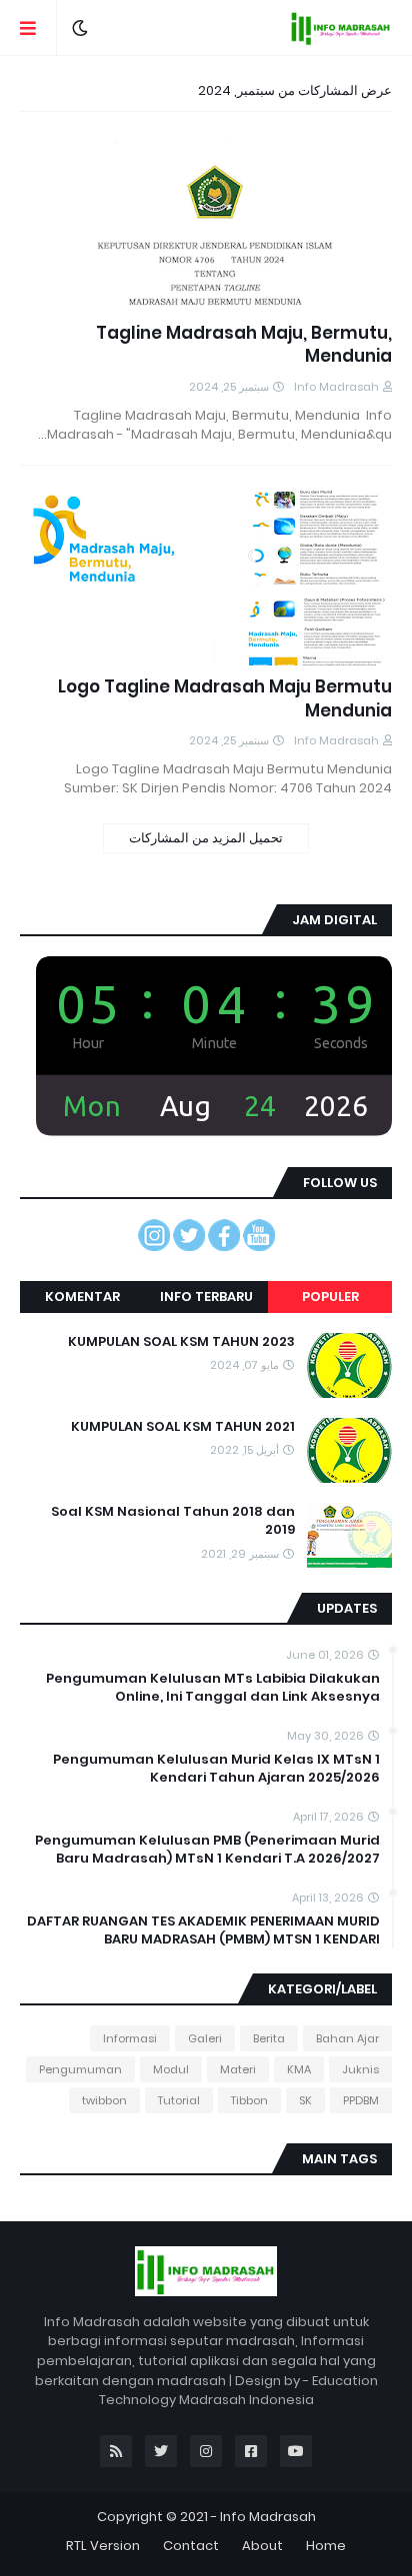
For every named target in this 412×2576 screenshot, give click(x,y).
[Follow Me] (189, 1246)
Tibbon (249, 2100)
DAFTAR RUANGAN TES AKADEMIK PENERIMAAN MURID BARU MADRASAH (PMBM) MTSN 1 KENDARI (203, 1931)
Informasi (130, 2038)
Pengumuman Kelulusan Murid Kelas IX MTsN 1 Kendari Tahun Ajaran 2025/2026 (216, 1769)
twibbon (104, 2100)
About (262, 2546)
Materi (238, 2069)
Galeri (205, 2038)
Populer (330, 1296)
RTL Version (103, 2546)
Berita (269, 2038)
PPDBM (361, 2100)
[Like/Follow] (224, 1246)
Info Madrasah (268, 2517)
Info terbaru (206, 1296)
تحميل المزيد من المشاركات (206, 838)
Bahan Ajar (347, 2038)
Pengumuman (80, 2069)
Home (326, 2546)
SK (305, 2100)
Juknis (360, 2069)
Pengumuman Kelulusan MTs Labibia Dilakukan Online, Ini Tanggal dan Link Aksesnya (213, 1688)
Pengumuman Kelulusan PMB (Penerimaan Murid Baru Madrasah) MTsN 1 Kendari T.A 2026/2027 (207, 1850)
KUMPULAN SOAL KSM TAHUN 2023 (181, 1342)
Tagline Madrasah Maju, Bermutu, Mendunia (244, 345)
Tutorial (179, 2100)
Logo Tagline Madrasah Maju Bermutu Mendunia (225, 699)
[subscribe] (259, 1246)
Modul (171, 2069)
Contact (191, 2546)
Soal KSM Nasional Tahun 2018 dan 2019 (173, 1521)
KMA (299, 2069)
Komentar (82, 1296)
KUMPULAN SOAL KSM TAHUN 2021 (183, 1427)
